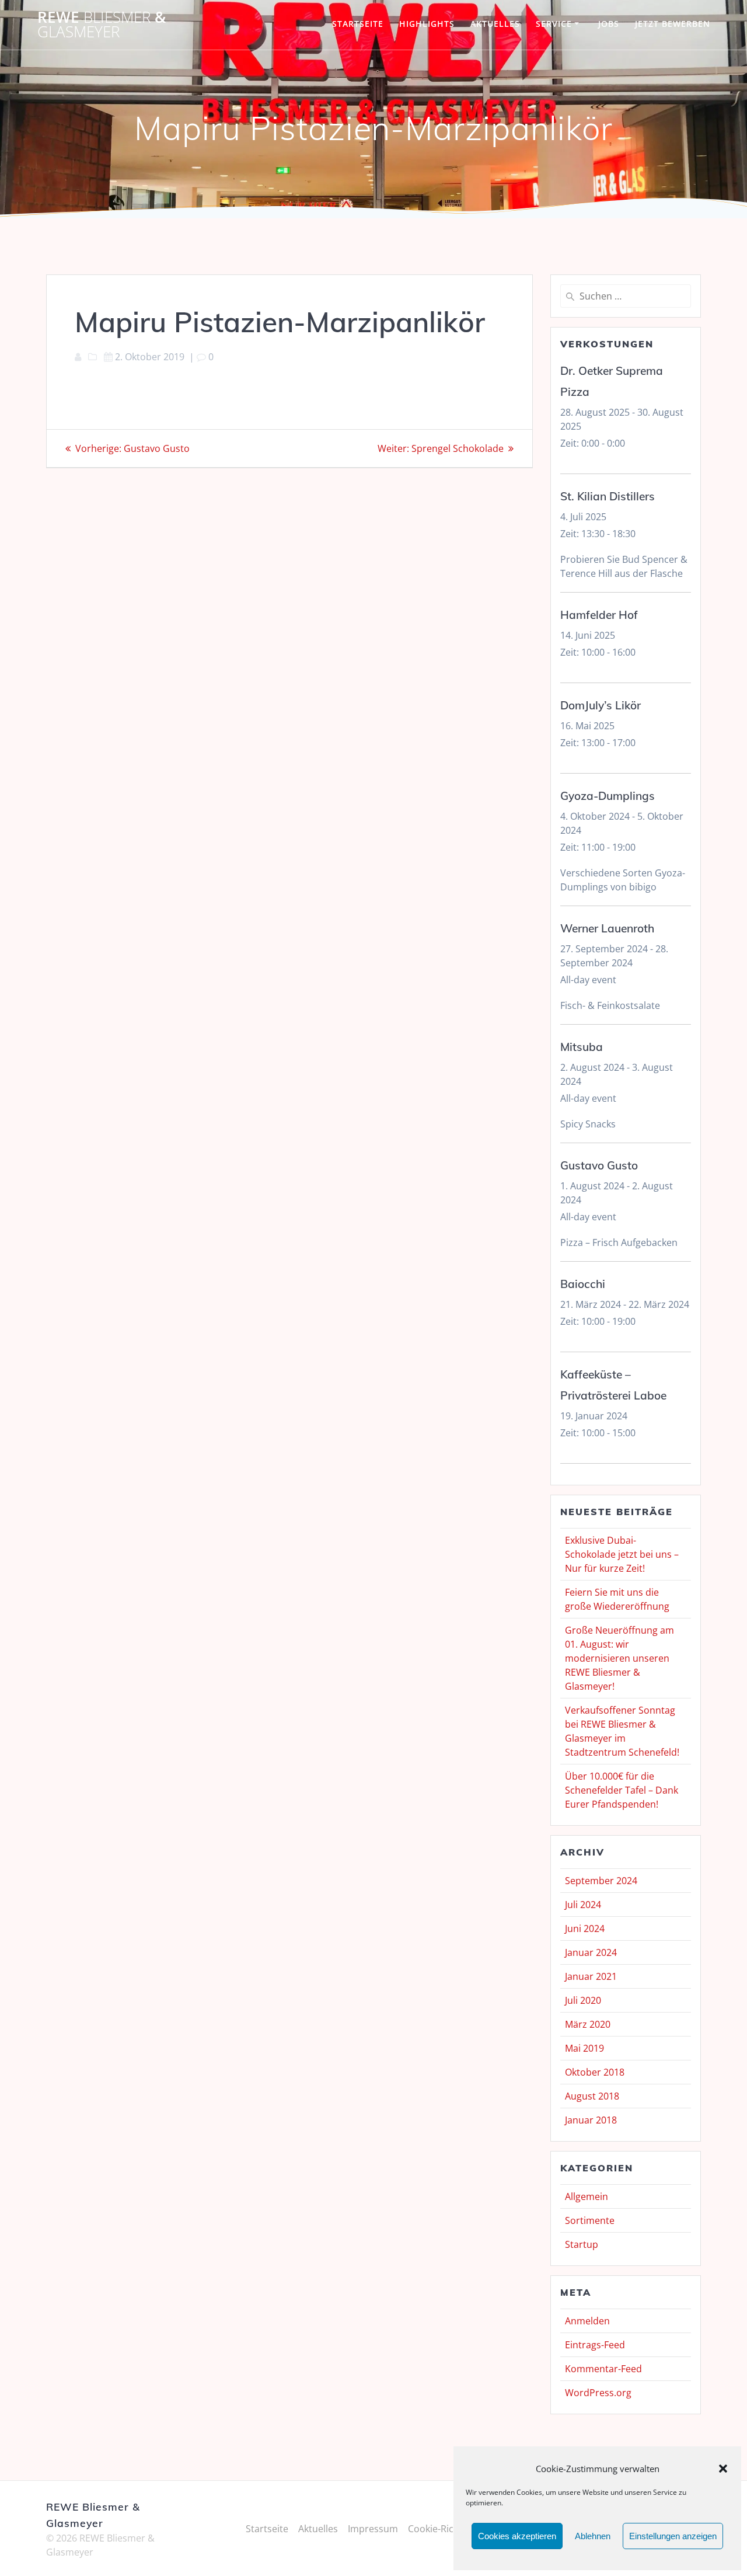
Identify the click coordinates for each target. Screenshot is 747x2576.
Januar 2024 (591, 1952)
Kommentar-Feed (603, 2369)
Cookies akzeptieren (517, 2536)
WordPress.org (598, 2393)
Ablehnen (593, 2536)
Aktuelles (495, 24)
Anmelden (587, 2321)
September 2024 (601, 1881)
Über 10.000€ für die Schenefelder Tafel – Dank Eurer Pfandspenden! (622, 1790)
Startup (582, 2244)
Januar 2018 (591, 2120)
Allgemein (587, 2196)
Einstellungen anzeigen (673, 2536)
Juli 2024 (583, 1905)
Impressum (373, 2529)
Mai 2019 (584, 2048)
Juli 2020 (583, 2000)
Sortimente (590, 2220)
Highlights (427, 24)
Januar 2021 (591, 1976)
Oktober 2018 (595, 2072)
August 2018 (592, 2096)
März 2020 (588, 2024)
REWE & (102, 25)
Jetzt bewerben (673, 24)
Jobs (609, 24)
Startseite (358, 24)
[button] (723, 2469)
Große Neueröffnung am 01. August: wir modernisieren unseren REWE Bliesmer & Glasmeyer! (619, 1658)
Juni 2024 (585, 1928)
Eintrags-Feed (595, 2345)
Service (554, 24)
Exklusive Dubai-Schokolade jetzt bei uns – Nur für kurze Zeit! (622, 1554)
